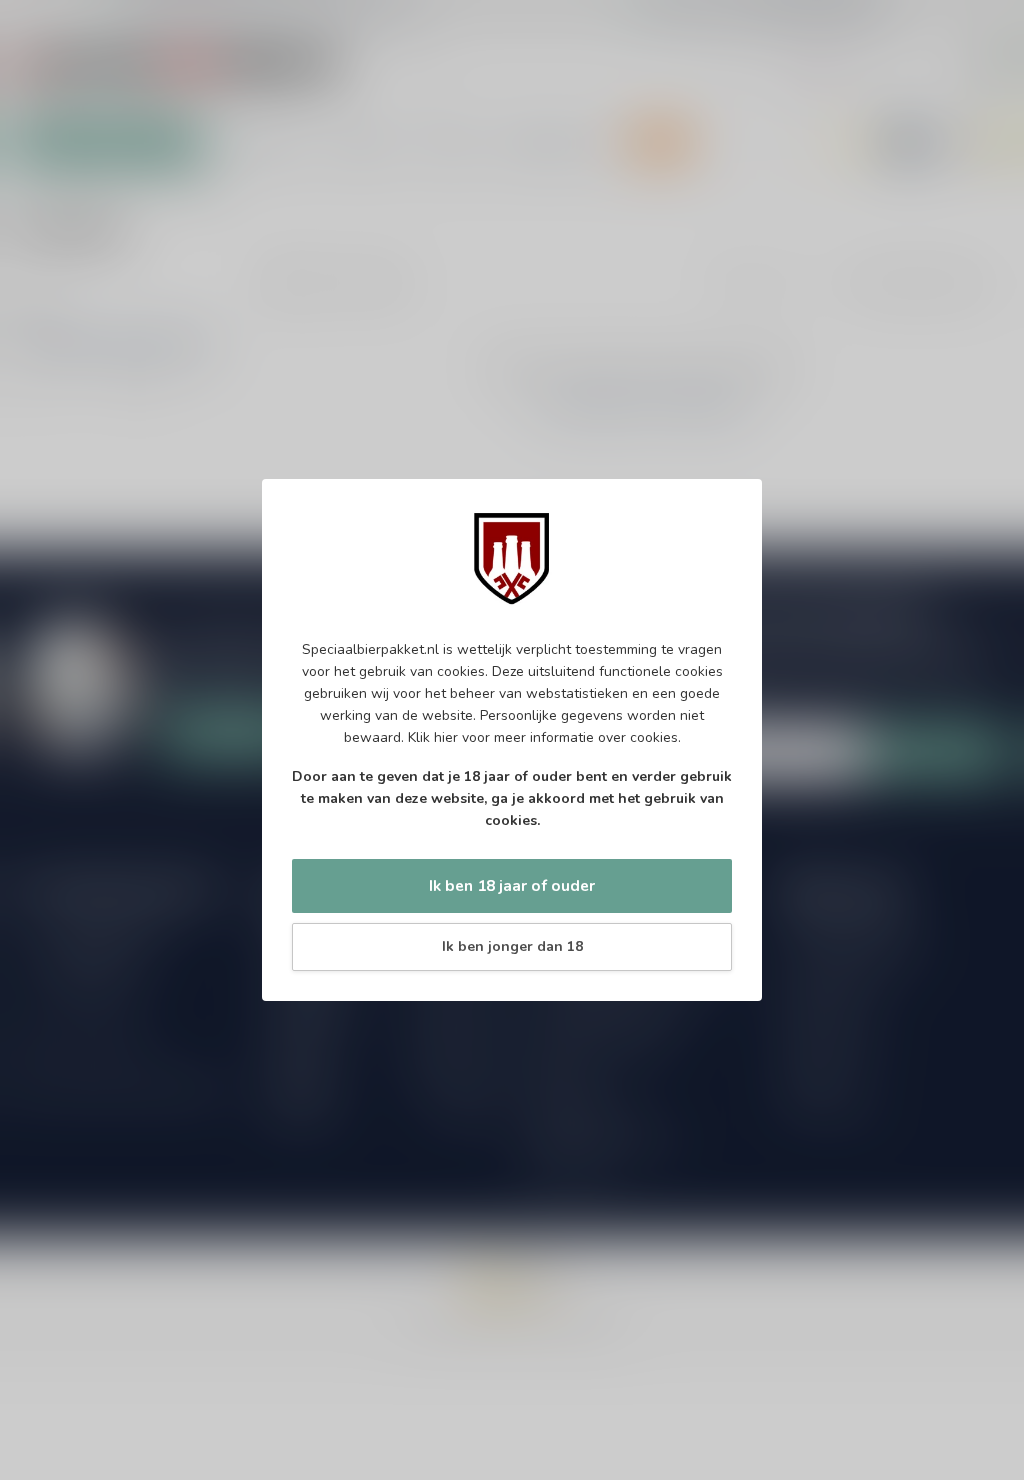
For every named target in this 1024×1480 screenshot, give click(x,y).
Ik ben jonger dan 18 (512, 946)
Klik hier (433, 737)
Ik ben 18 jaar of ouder (512, 885)
